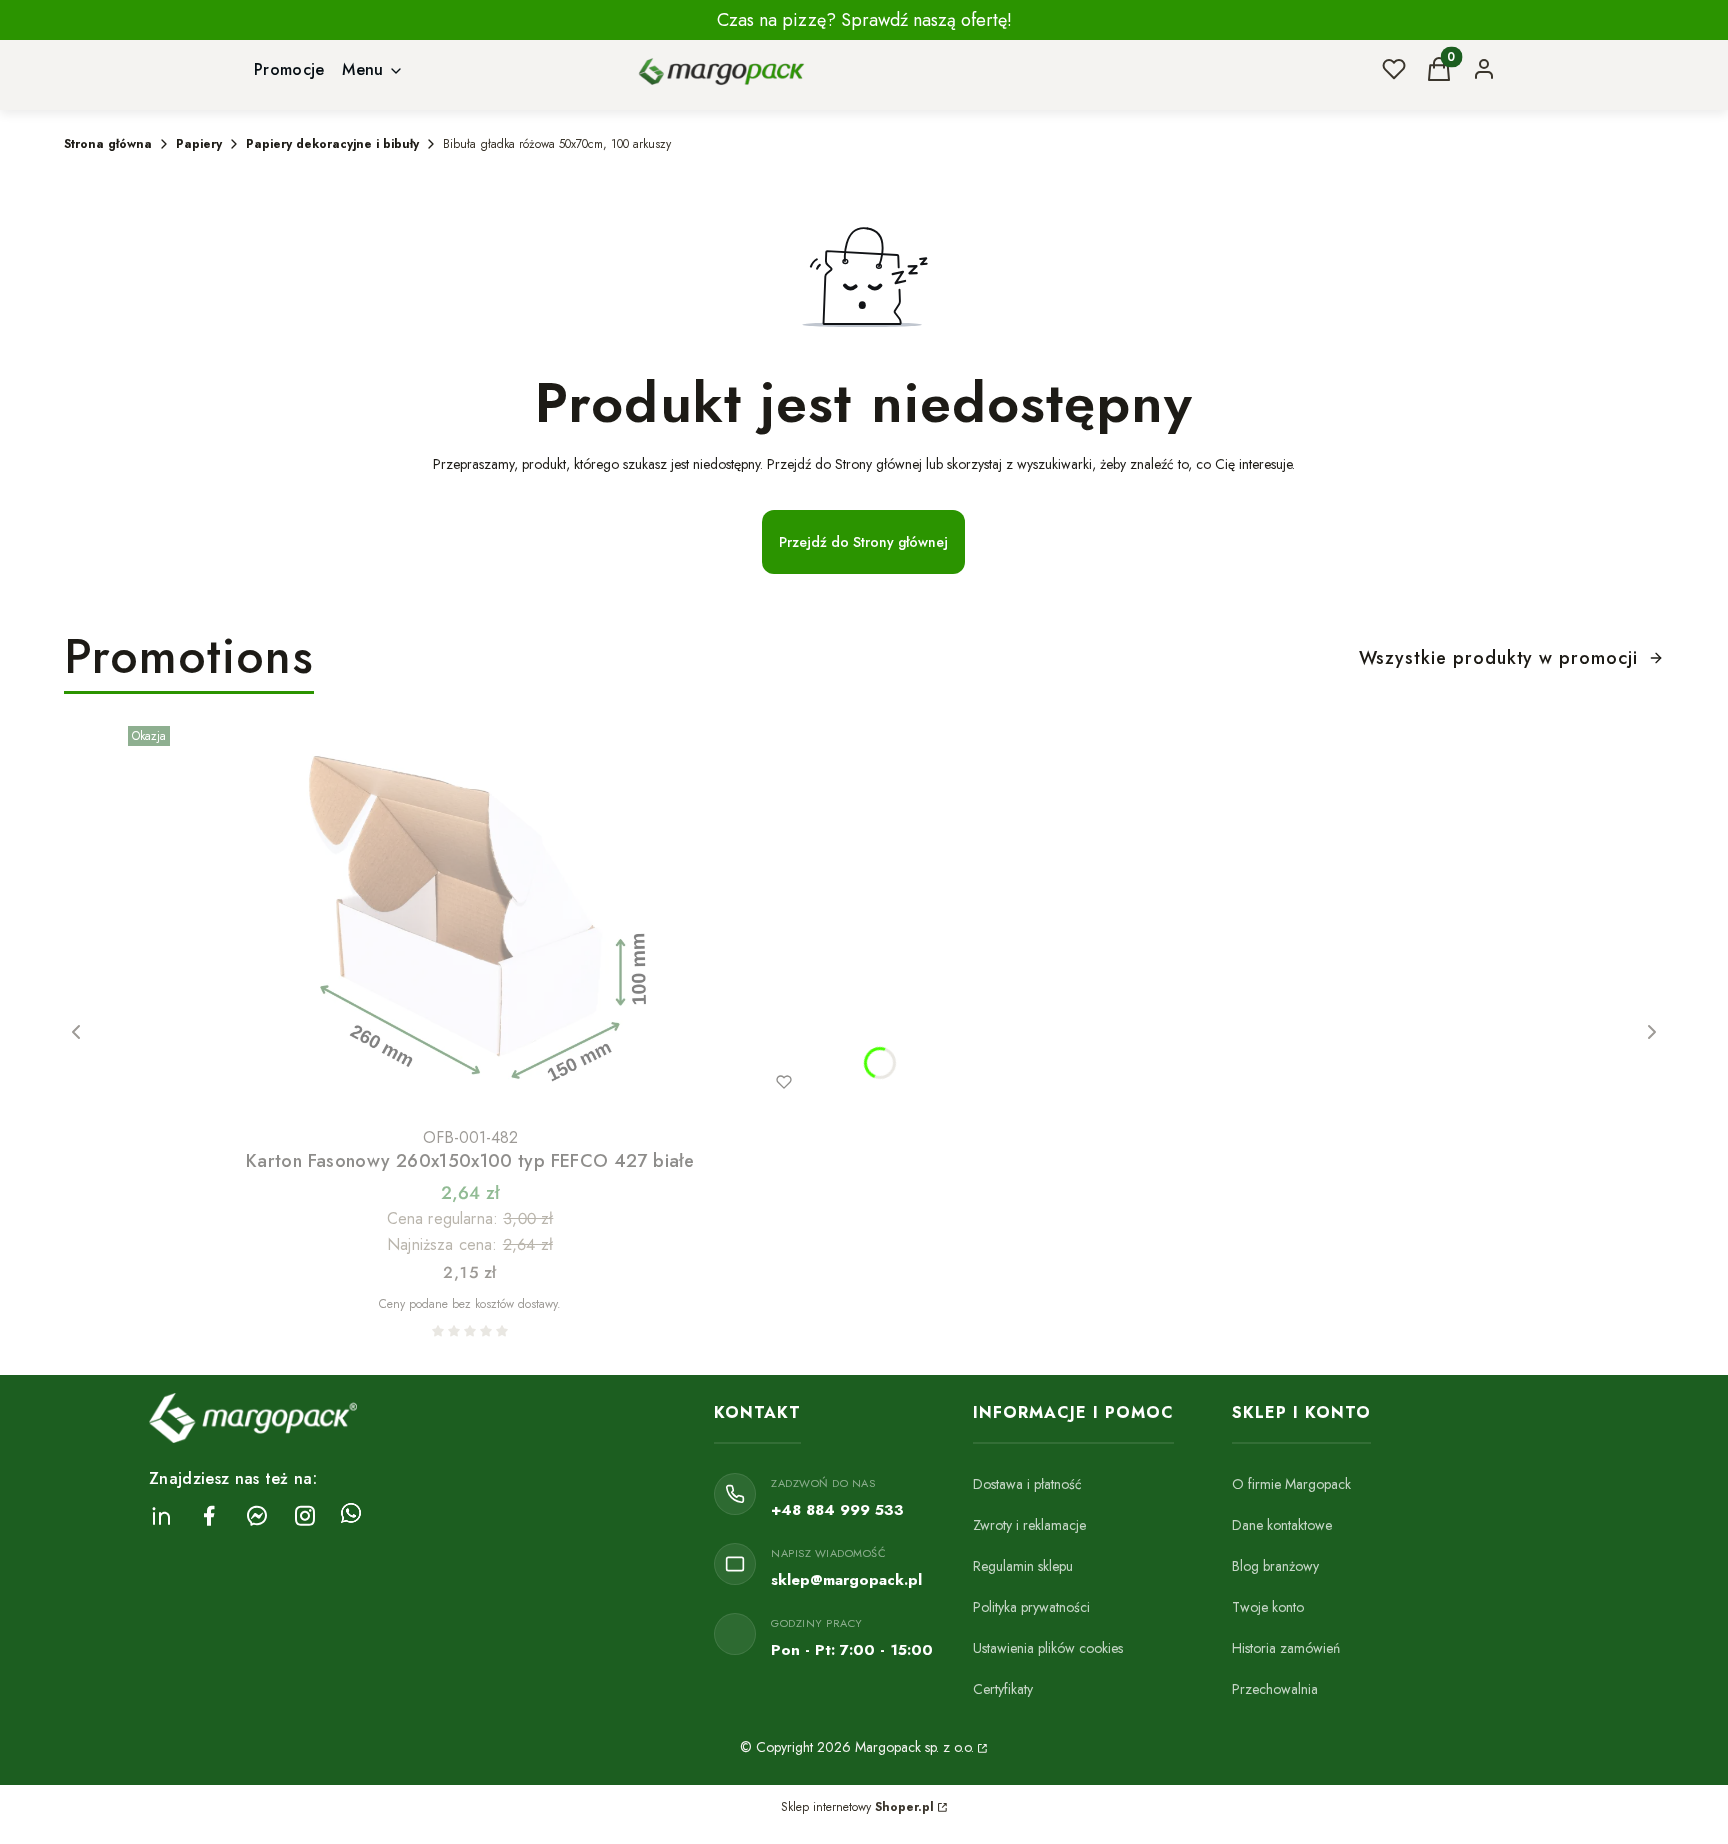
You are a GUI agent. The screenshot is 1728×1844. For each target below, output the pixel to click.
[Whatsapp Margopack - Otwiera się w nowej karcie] (351, 1515)
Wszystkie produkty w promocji (1498, 658)
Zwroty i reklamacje (1029, 1525)
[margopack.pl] (981, 1747)
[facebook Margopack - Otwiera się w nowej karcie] (209, 1515)
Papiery (199, 144)
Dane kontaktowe (1282, 1525)
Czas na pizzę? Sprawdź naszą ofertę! (864, 20)
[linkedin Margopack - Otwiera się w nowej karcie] (161, 1515)
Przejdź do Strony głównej (863, 542)
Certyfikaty (1003, 1689)
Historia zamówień (1286, 1648)
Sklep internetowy (857, 1807)
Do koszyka (428, 1082)
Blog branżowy (1275, 1566)
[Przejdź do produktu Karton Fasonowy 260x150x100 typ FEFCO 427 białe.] (470, 918)
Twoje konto (1268, 1607)
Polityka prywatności (1031, 1607)
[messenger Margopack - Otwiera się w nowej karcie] (257, 1515)
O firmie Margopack (1291, 1484)
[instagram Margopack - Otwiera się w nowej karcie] (305, 1515)
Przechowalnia (1275, 1689)
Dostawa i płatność (1027, 1484)
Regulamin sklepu (1023, 1566)
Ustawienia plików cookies (1048, 1648)
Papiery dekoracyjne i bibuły (332, 144)
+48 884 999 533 (837, 1510)
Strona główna (108, 144)
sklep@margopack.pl (846, 1580)
